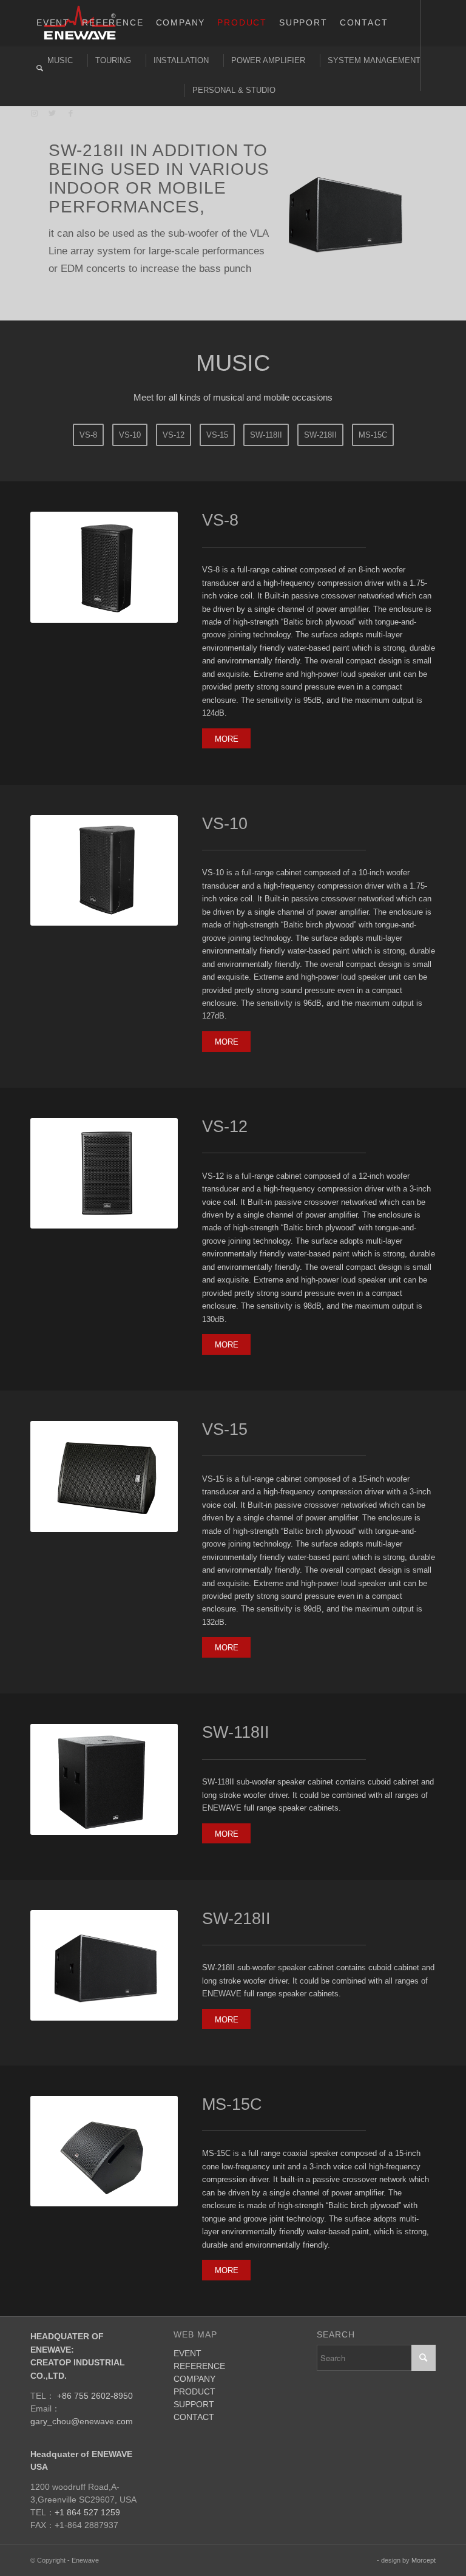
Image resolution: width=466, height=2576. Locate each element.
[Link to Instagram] (34, 114)
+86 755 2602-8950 (95, 2430)
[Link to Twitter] (52, 114)
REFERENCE (199, 2399)
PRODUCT (194, 2425)
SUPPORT (194, 2438)
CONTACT (194, 2450)
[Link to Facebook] (70, 114)
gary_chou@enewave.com (82, 2455)
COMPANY (194, 2412)
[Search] (40, 68)
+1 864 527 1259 (87, 2546)
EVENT (187, 2387)
